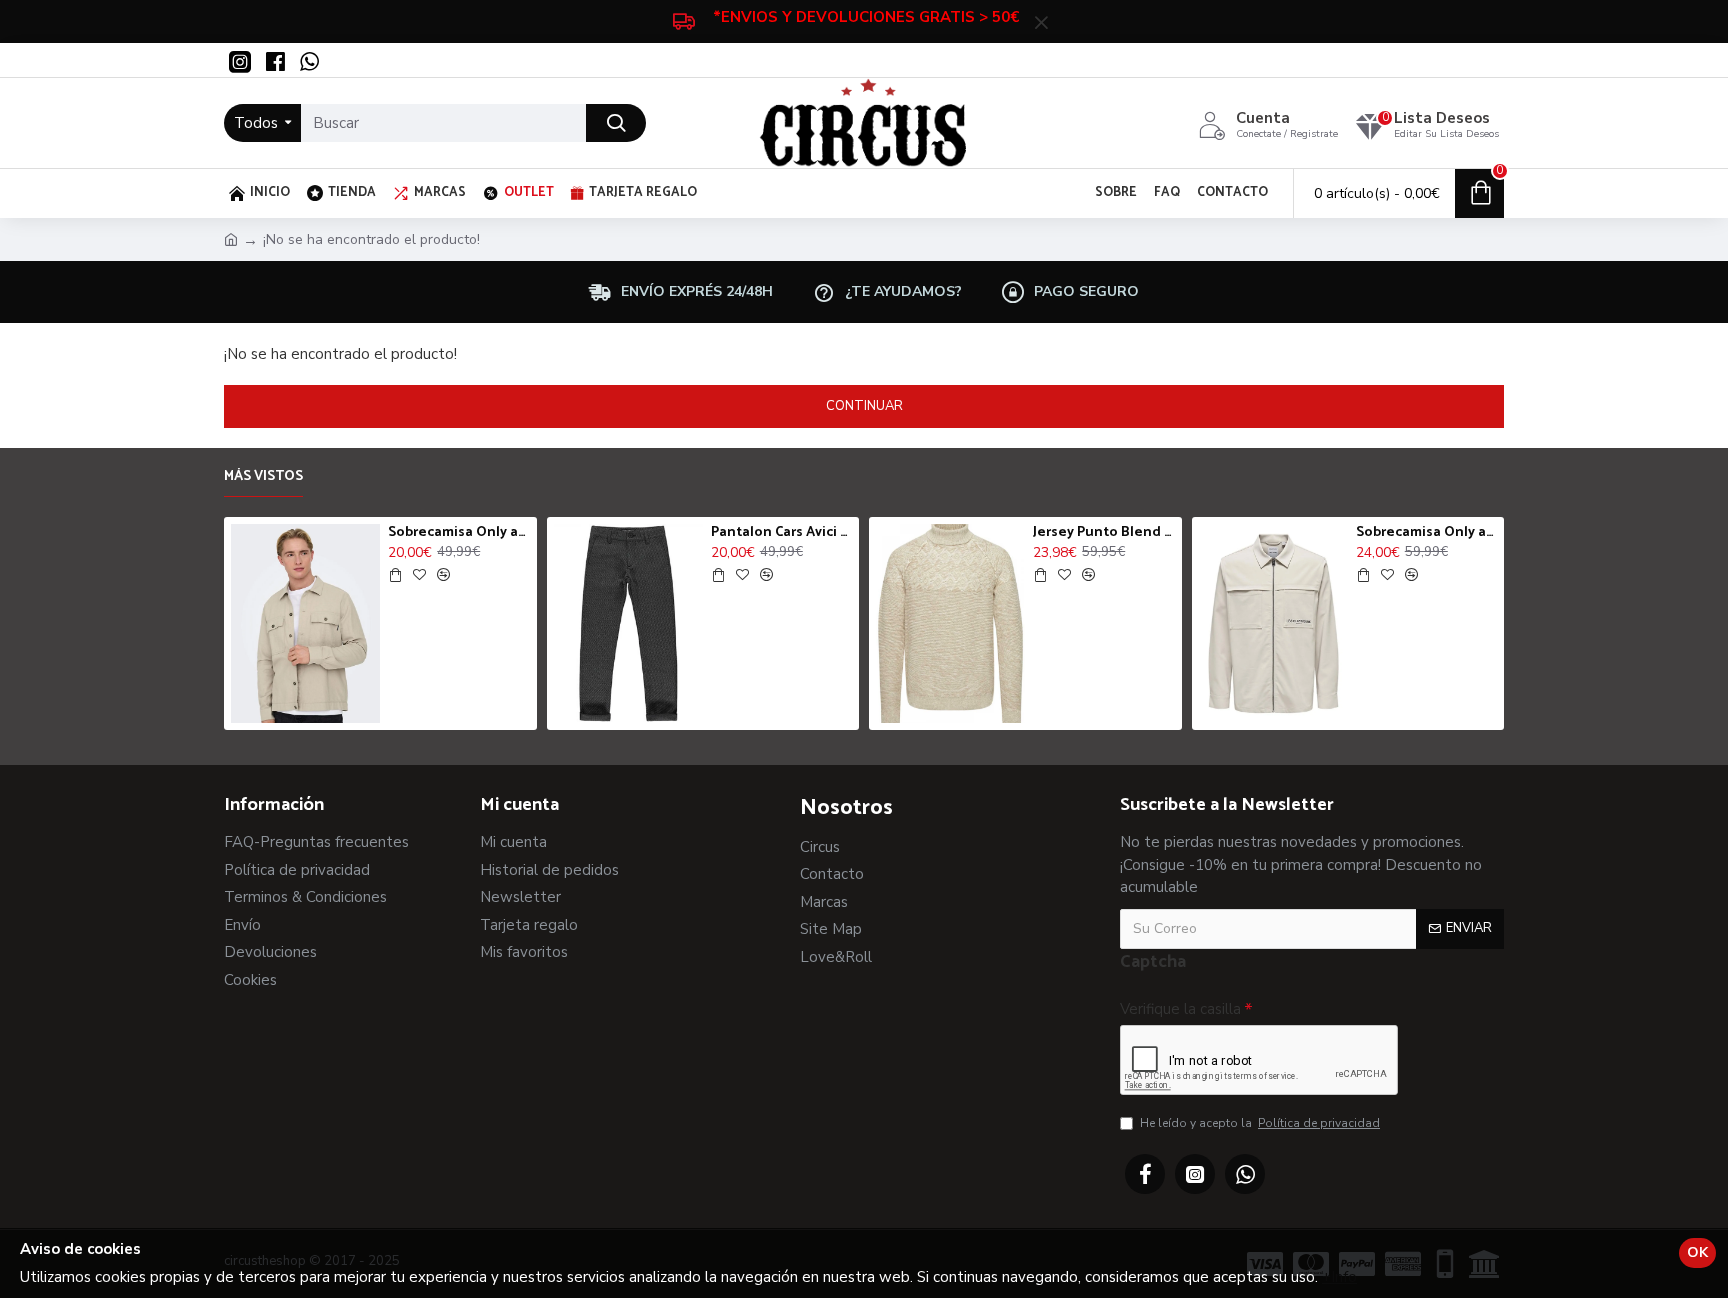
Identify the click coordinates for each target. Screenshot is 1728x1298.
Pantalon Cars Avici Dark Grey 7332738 (781, 533)
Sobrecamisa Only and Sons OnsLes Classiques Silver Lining (1426, 533)
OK (1697, 1252)
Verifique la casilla (1180, 1009)
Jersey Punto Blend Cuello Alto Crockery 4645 (1103, 533)
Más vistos (263, 478)
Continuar (864, 406)
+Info (1339, 1277)
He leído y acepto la (1260, 1123)
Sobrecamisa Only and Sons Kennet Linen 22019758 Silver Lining (458, 533)
